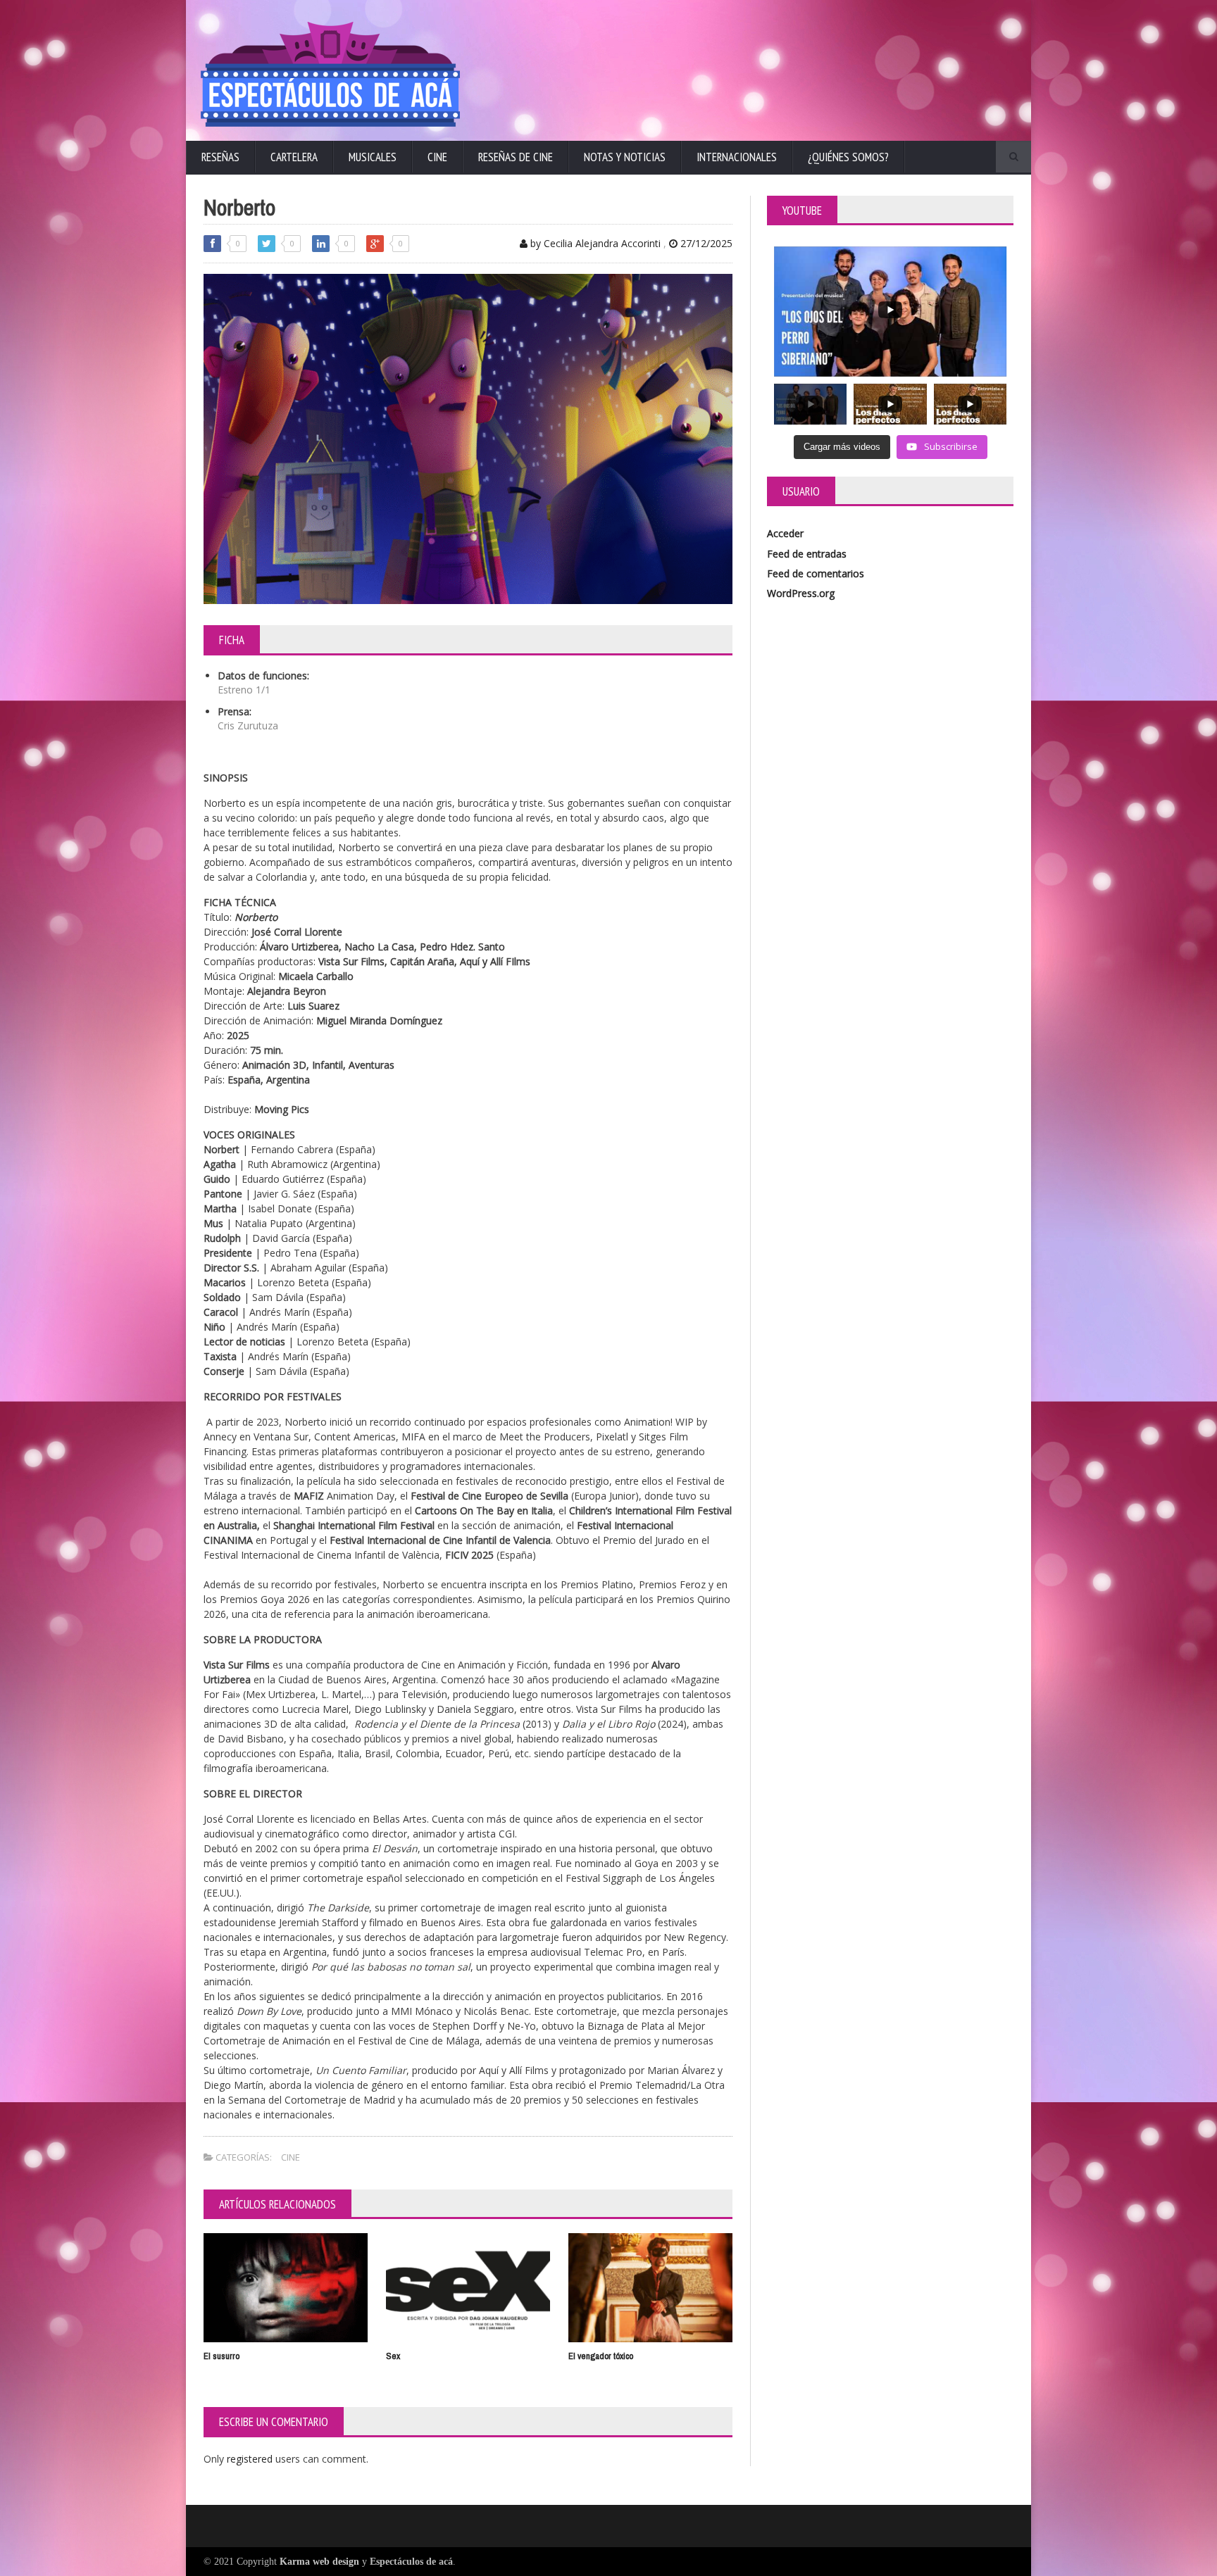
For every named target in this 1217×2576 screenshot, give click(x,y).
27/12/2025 (705, 243)
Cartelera (294, 157)
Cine (437, 157)
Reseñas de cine (516, 157)
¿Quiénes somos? (848, 157)
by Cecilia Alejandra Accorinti (594, 243)
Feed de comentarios (816, 573)
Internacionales (737, 157)
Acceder (785, 533)
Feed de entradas (807, 554)
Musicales (373, 157)
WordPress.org (801, 593)
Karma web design (319, 2562)
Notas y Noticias (625, 157)
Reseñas (220, 157)
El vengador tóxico (601, 2356)
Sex (393, 2356)
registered (251, 2459)
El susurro (221, 2356)
